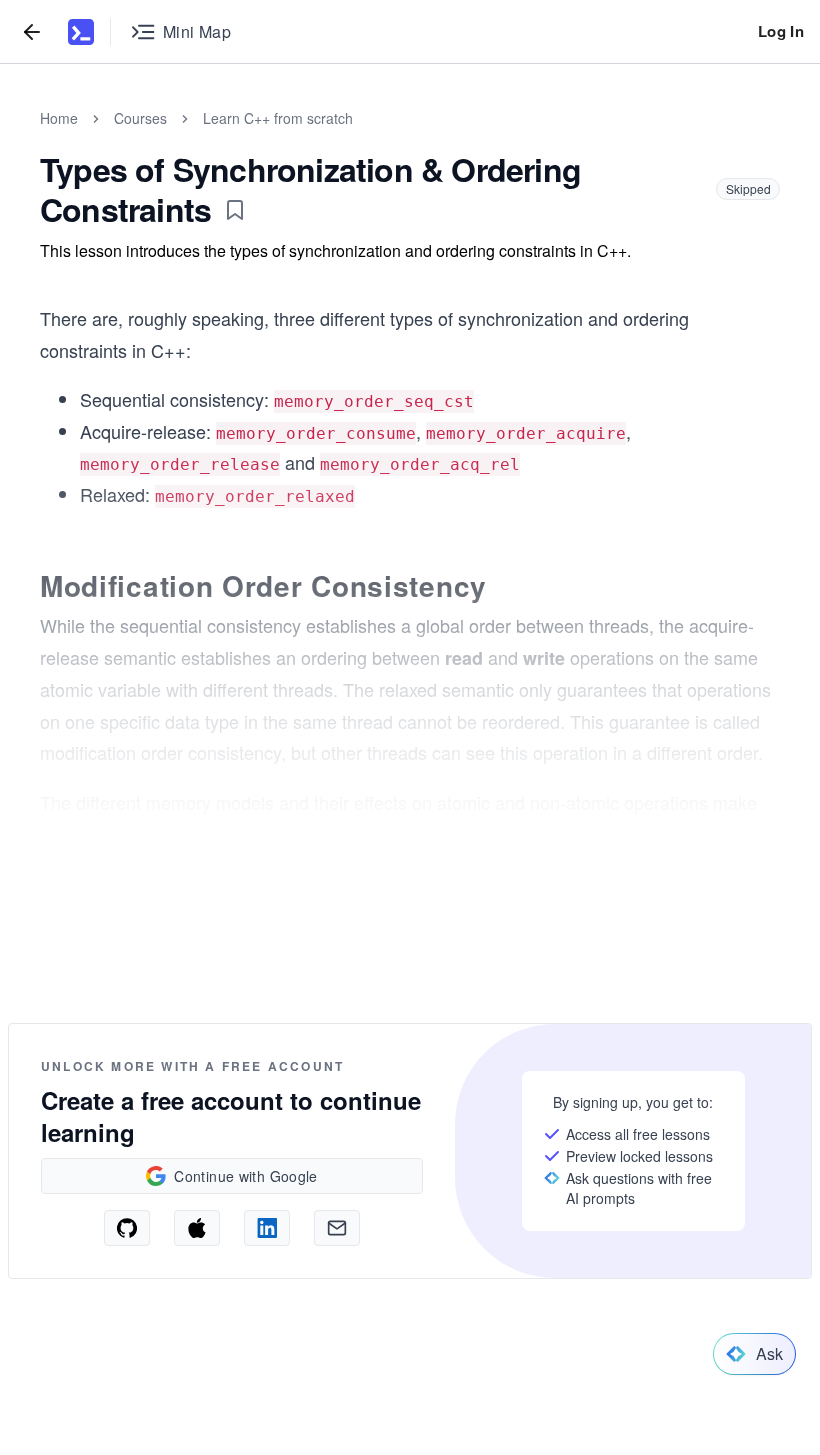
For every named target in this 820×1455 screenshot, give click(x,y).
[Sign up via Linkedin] (267, 1228)
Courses (140, 118)
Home (59, 118)
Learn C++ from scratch (278, 118)
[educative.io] (81, 32)
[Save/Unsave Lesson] (235, 210)
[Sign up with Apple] (197, 1228)
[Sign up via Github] (127, 1228)
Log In (781, 31)
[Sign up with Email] (337, 1228)
